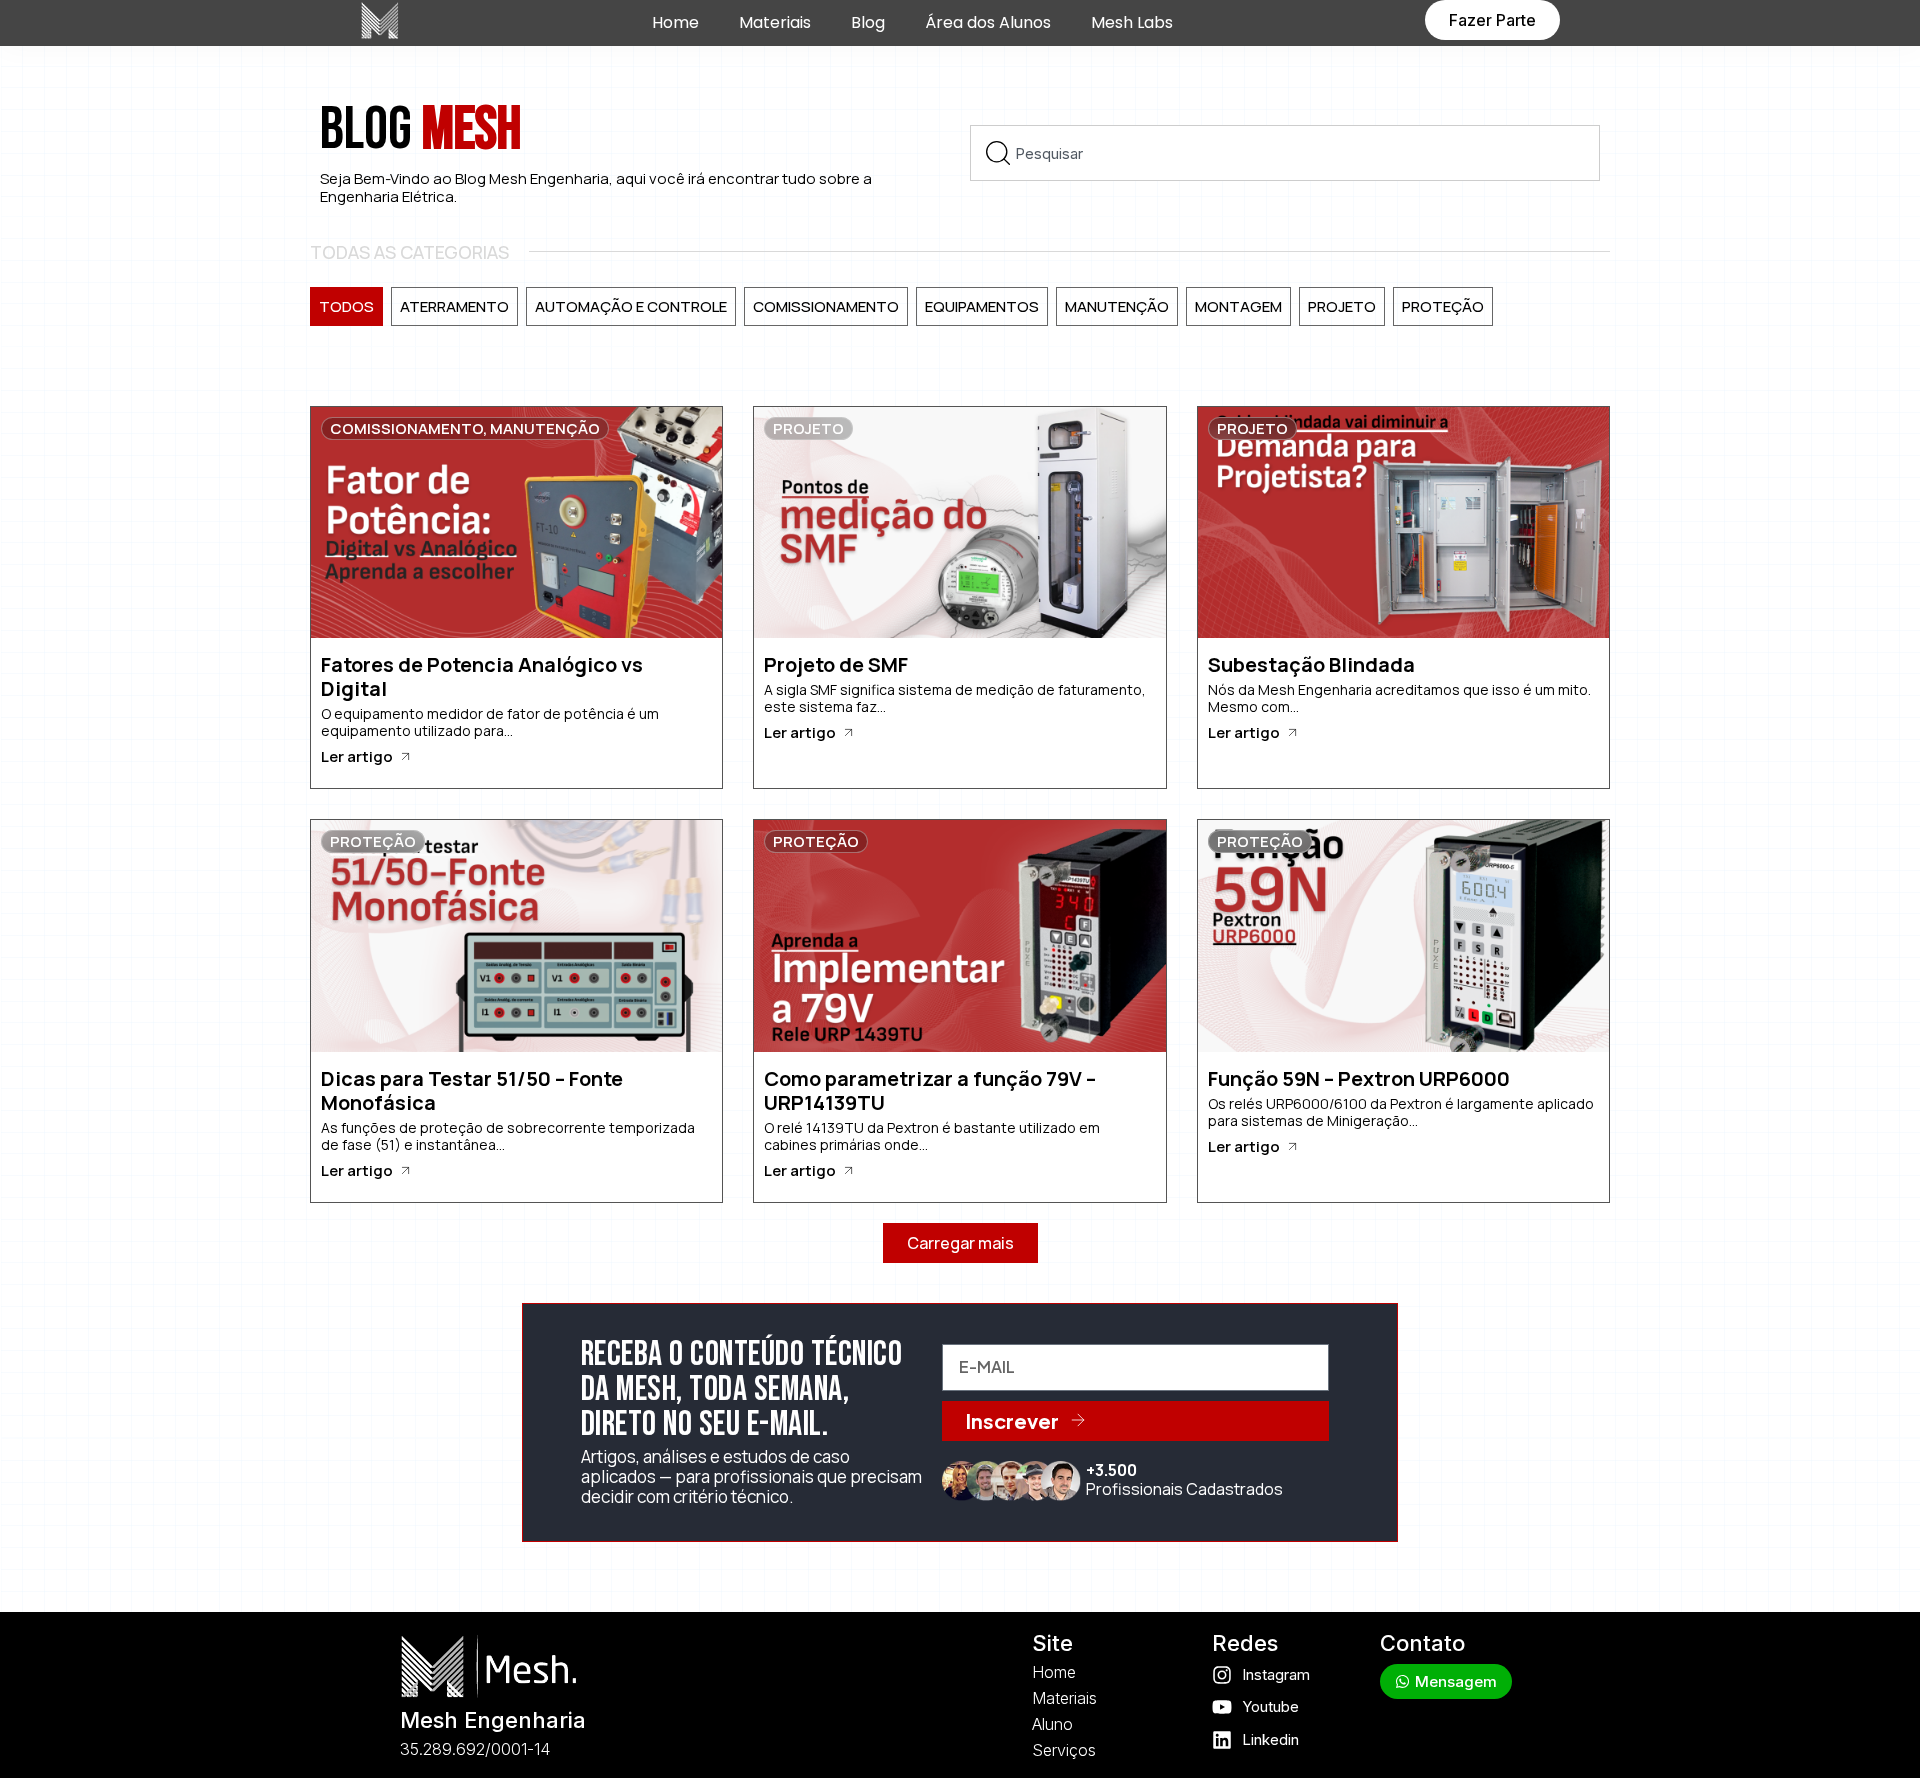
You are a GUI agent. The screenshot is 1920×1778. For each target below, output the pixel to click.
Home (675, 22)
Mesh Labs (1132, 22)
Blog (868, 22)
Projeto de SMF (836, 664)
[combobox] (1285, 153)
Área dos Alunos (988, 22)
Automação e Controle (631, 306)
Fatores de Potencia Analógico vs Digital (482, 676)
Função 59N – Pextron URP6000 (1359, 1078)
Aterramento (454, 306)
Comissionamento (826, 306)
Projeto (1342, 306)
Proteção (1443, 306)
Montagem (1238, 306)
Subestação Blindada (1311, 664)
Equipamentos (982, 306)
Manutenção (1117, 306)
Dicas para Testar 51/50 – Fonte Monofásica (472, 1090)
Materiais (775, 22)
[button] (960, 1243)
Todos (346, 306)
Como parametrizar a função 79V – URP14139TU (930, 1090)
